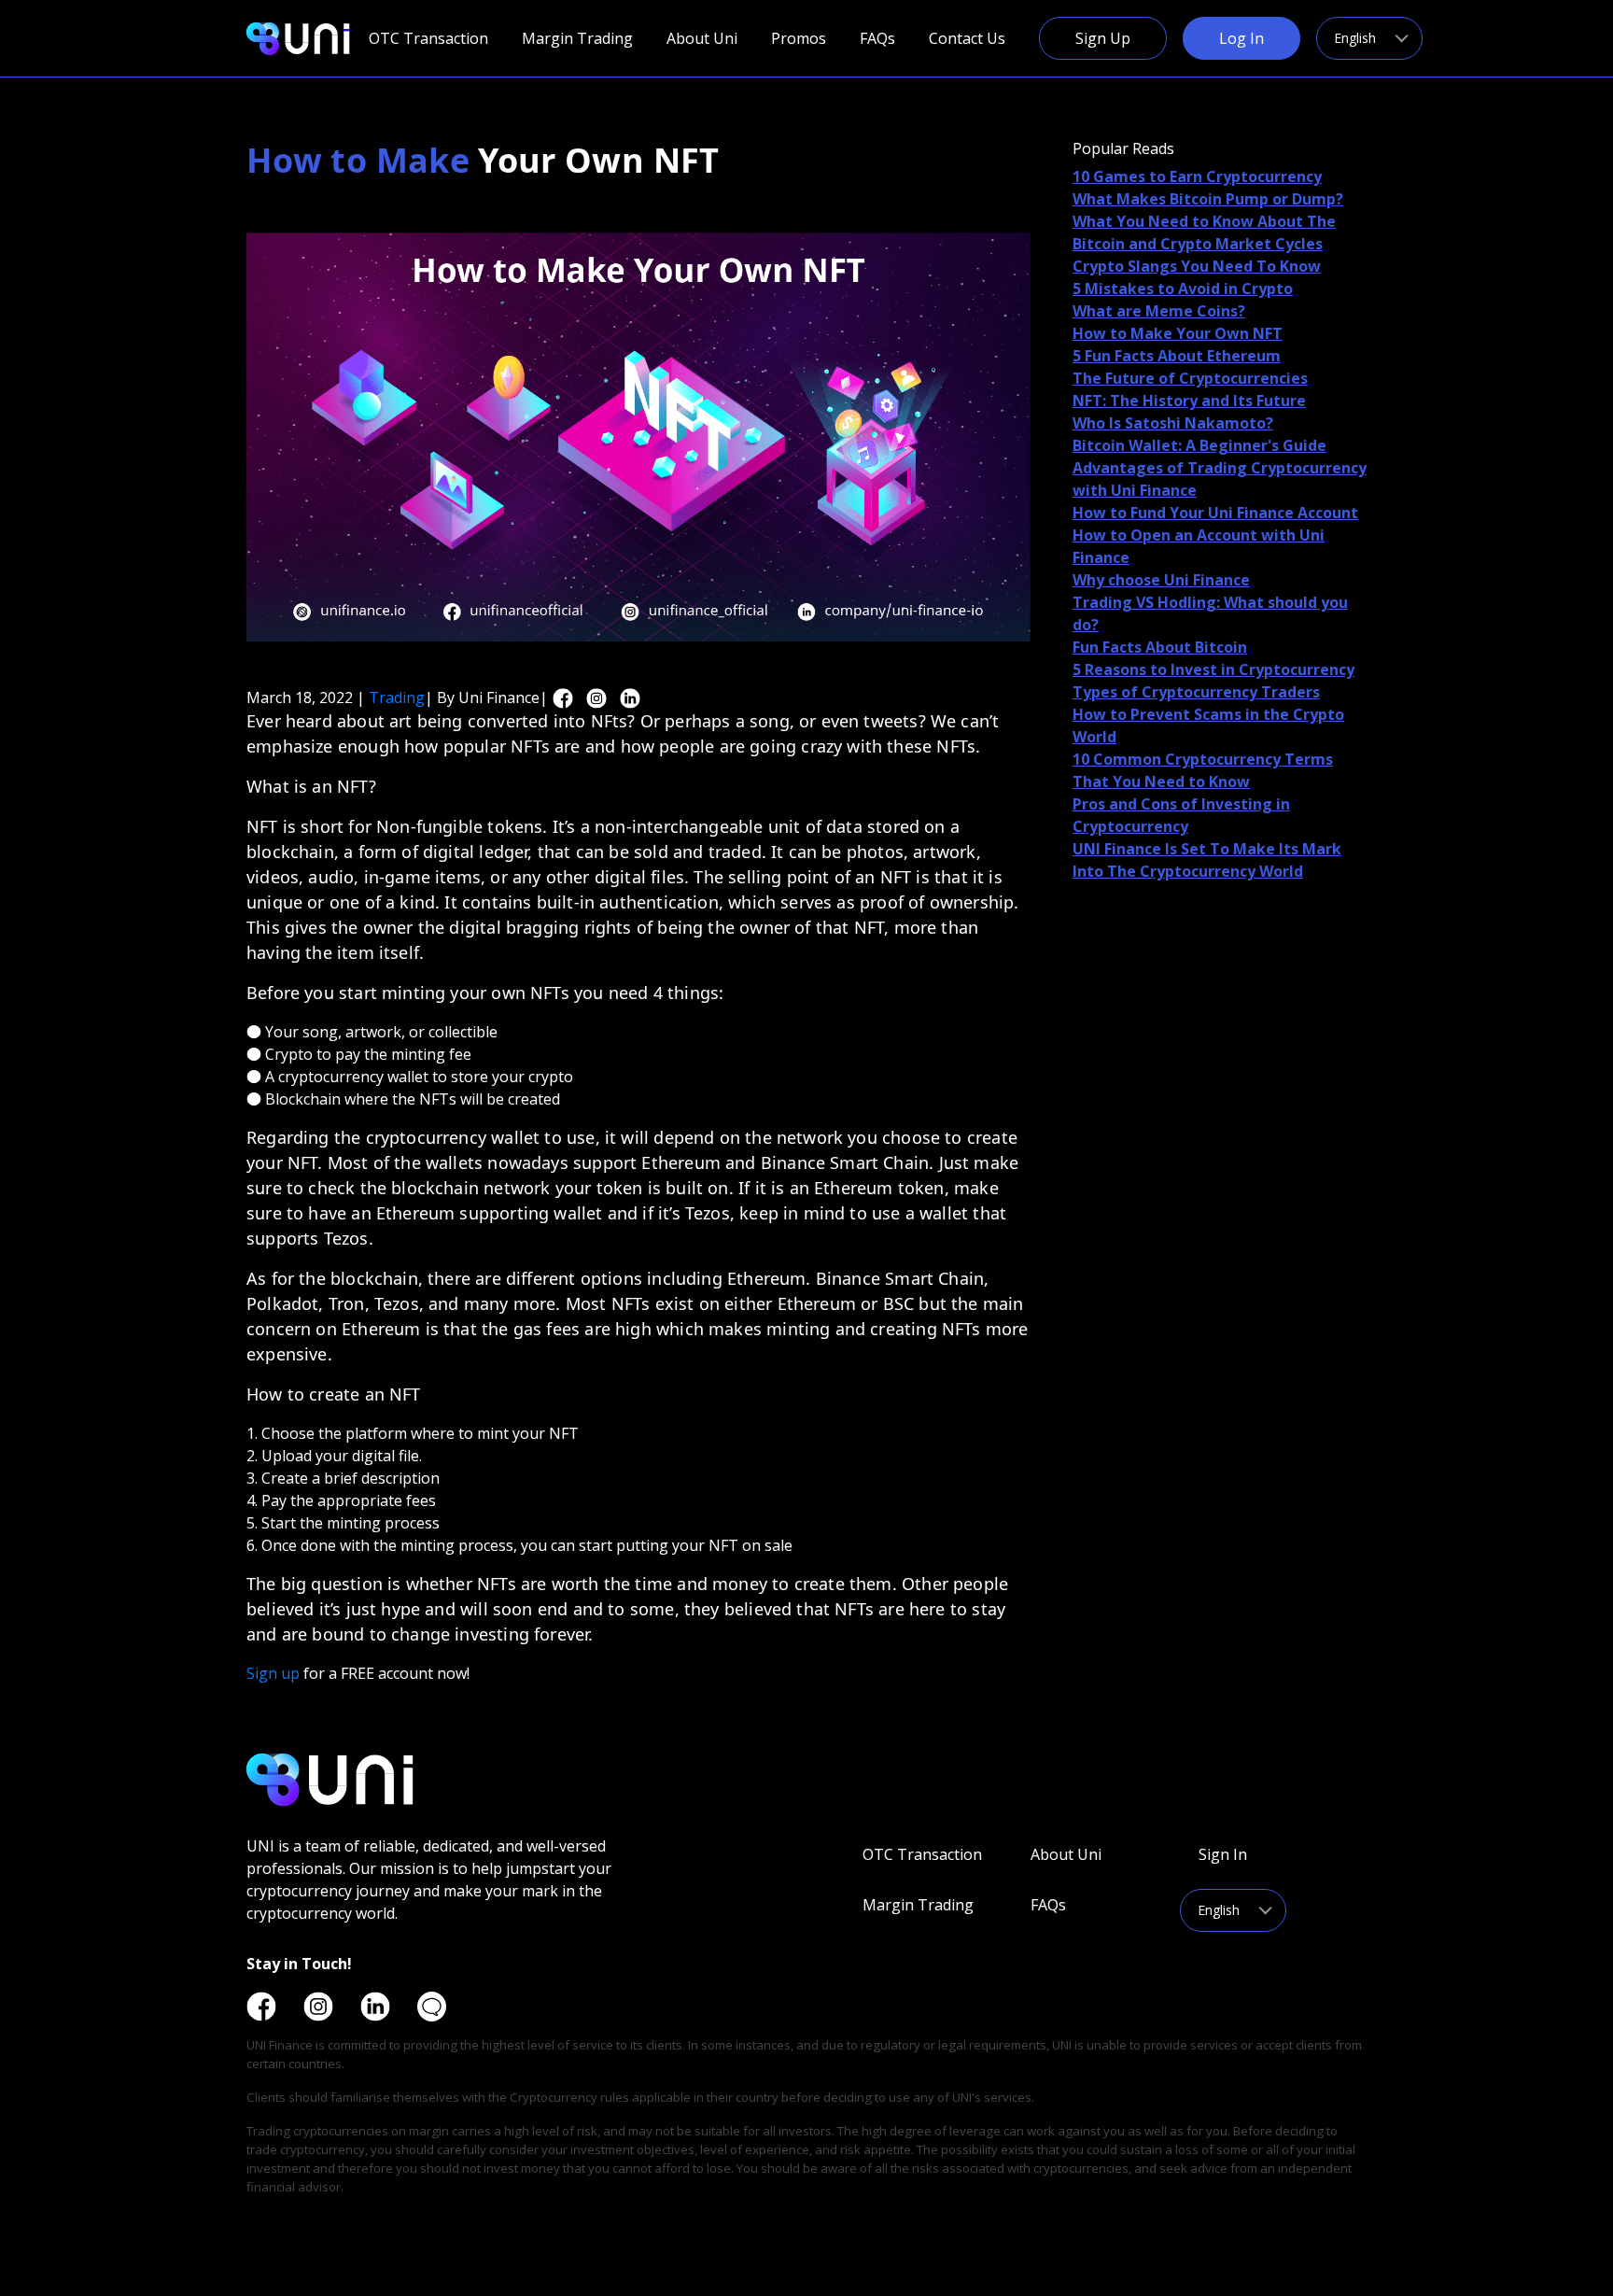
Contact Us (967, 38)
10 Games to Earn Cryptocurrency (1197, 176)
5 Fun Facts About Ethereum (1177, 356)
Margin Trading (577, 38)
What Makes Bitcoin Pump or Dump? (1208, 199)
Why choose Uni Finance (1161, 580)
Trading (397, 697)
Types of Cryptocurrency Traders (1196, 692)
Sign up (275, 1673)
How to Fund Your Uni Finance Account (1215, 513)
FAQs (877, 38)
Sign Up (1103, 38)
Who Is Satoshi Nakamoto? (1173, 423)
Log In (1241, 38)
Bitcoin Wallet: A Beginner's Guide (1199, 445)
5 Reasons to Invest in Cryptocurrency (1213, 669)
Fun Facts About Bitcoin (1160, 647)
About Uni (702, 38)
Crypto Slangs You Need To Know (1197, 266)
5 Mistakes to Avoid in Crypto (1183, 289)
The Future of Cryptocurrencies (1190, 378)
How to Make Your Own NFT (1178, 333)
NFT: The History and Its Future (1189, 401)
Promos (799, 38)
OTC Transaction (428, 38)
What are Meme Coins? (1159, 311)
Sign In (1223, 1854)
